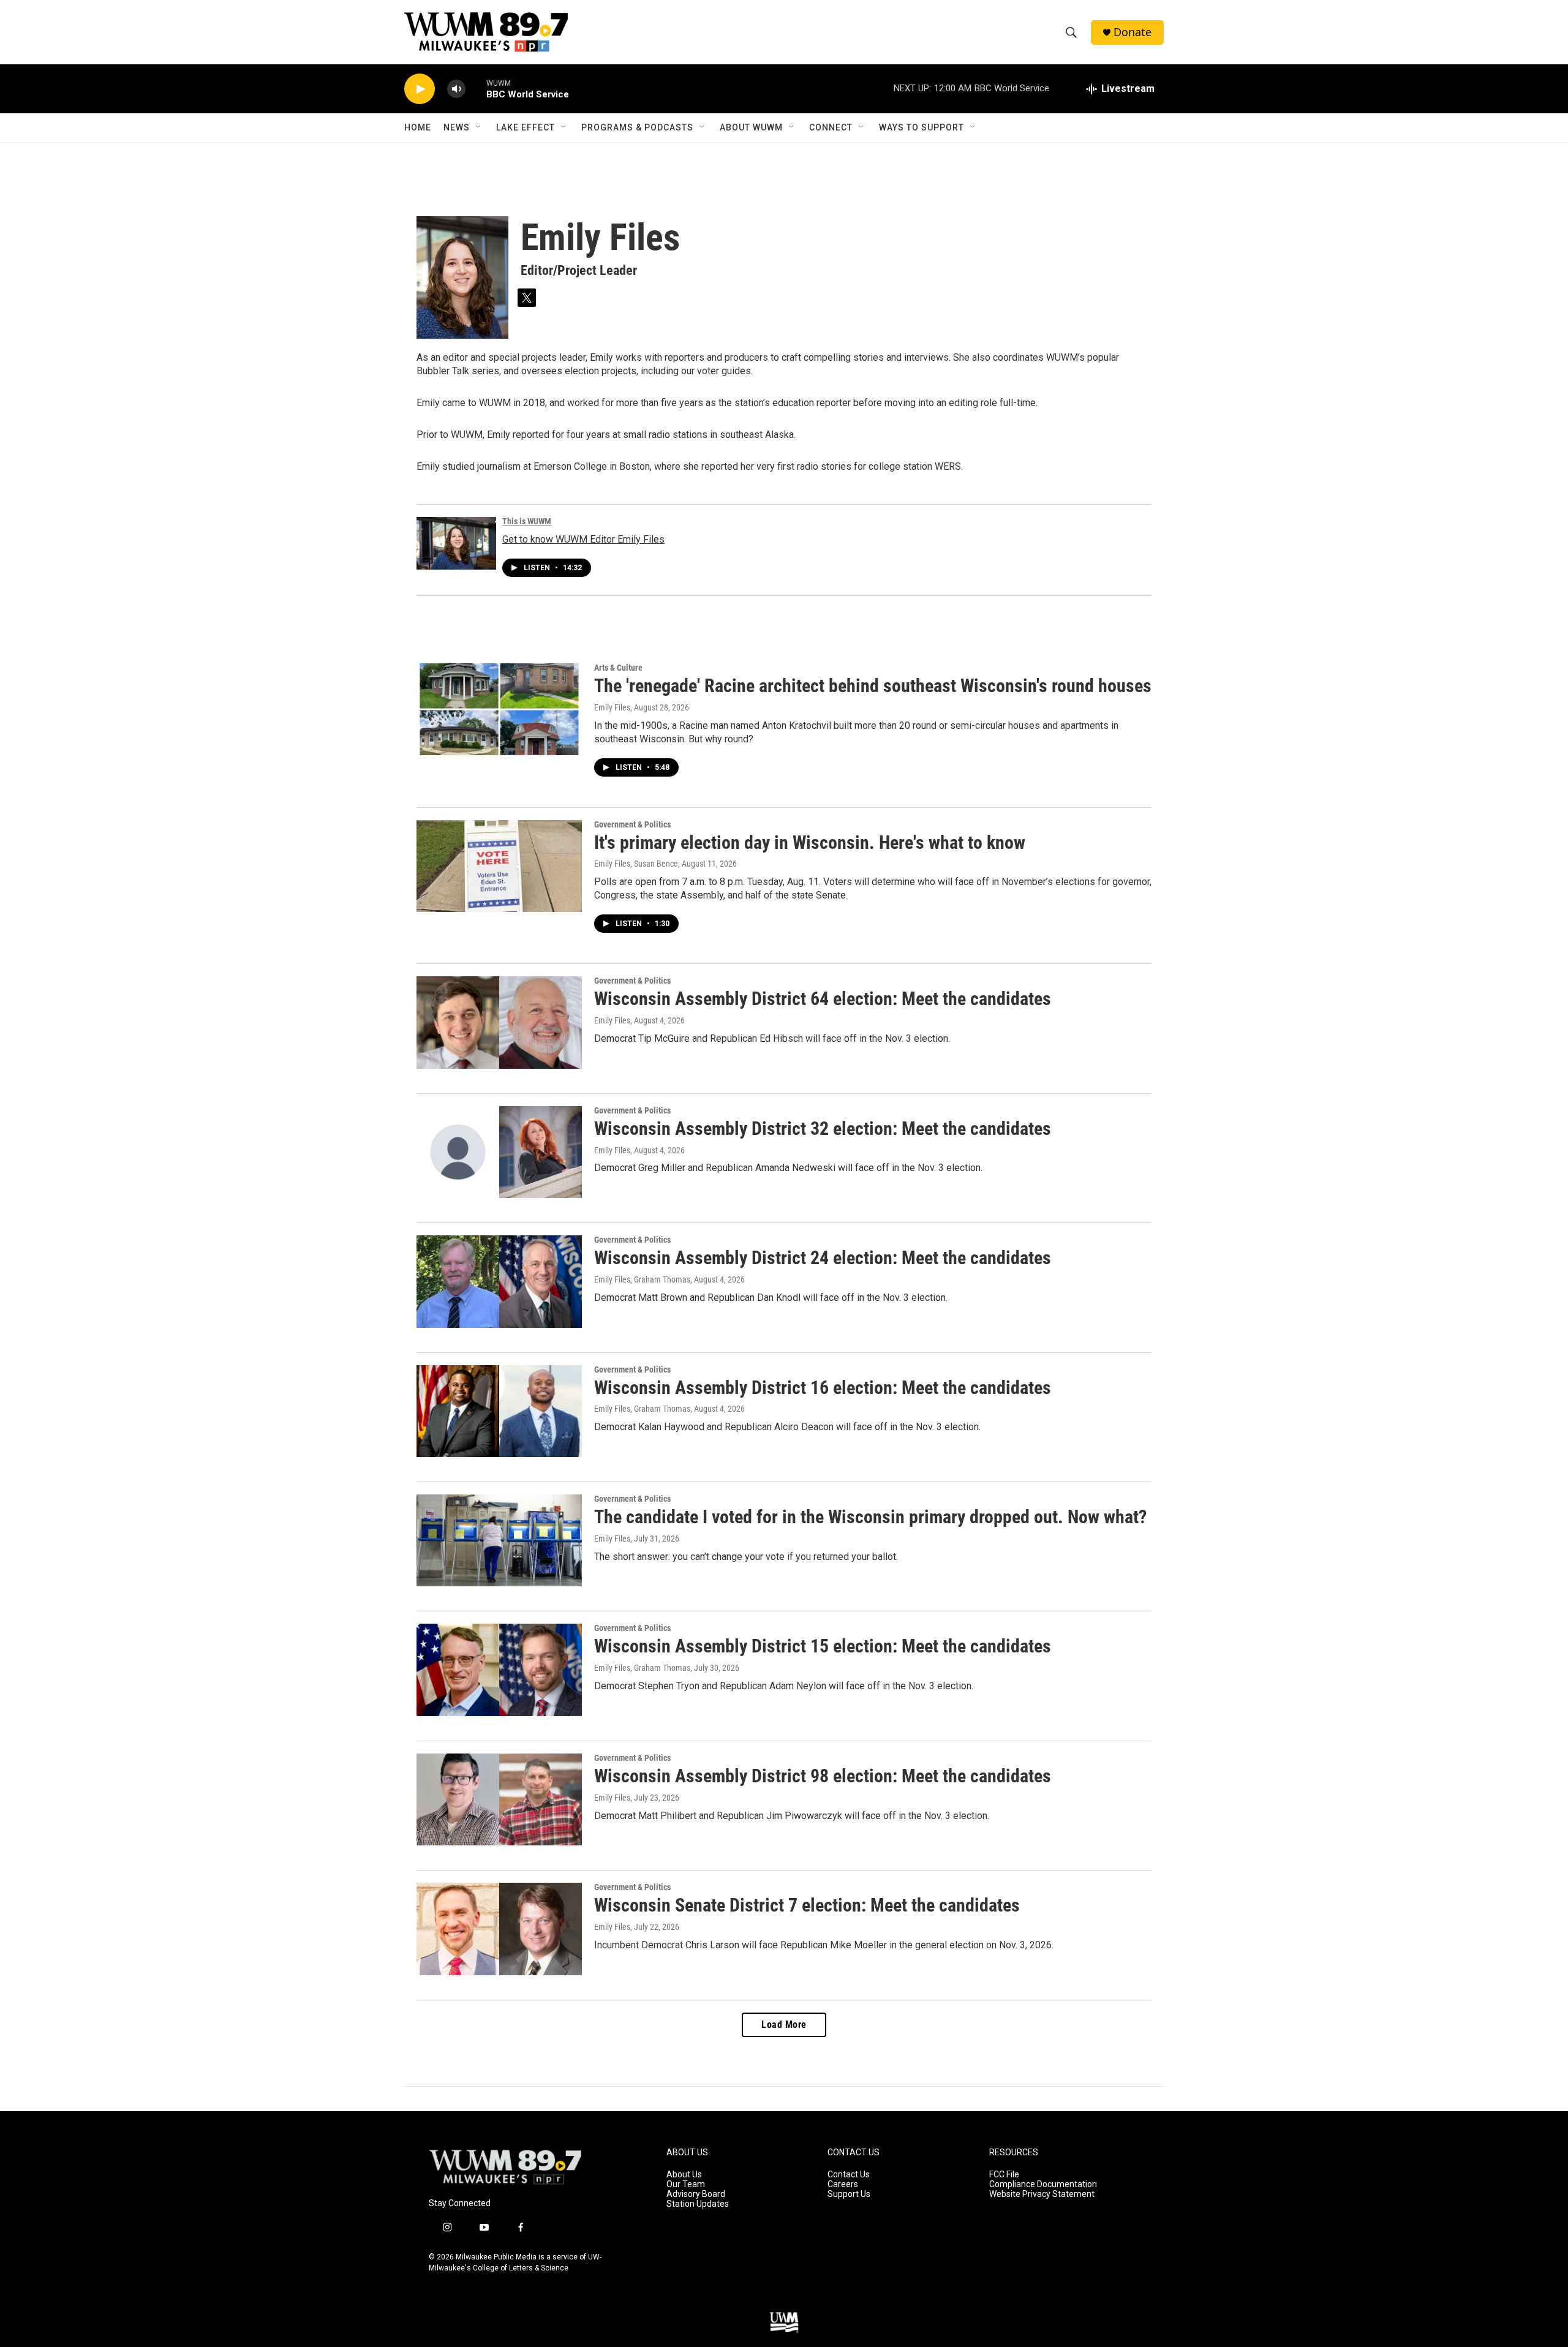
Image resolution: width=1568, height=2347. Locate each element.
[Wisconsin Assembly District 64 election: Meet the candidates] (499, 1022)
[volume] (456, 89)
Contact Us (849, 2175)
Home (418, 127)
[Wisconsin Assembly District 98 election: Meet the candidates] (499, 1799)
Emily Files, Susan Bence (636, 864)
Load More (784, 2025)
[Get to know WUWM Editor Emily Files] (456, 543)
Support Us (849, 2194)
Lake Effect (526, 127)
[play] (420, 89)
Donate (1133, 32)
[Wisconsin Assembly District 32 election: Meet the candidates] (499, 1152)
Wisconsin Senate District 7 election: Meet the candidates (807, 1905)
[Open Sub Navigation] (479, 127)
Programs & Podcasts (637, 127)
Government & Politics (632, 824)
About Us (684, 2175)
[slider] (476, 89)
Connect (831, 127)
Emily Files (612, 707)
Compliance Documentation (1043, 2184)
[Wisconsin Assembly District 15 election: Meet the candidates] (499, 1670)
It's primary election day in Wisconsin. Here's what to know (810, 842)
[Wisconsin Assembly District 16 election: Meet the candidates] (499, 1411)
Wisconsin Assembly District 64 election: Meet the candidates (823, 999)
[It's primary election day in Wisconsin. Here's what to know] (499, 866)
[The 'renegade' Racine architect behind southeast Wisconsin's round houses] (499, 709)
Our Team (686, 2184)
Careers (843, 2184)
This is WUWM (527, 521)
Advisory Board (696, 2194)
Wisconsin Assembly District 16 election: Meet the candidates (823, 1388)
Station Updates (698, 2204)
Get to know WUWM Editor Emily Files (583, 539)
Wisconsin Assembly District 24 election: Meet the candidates (823, 1258)
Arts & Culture (618, 668)
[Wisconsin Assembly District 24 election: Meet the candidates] (499, 1281)
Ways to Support (922, 127)
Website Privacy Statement (1042, 2194)
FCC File (1004, 2175)
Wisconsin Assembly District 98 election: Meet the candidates (823, 1776)
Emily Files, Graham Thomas (642, 1279)
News (457, 127)
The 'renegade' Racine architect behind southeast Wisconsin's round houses (873, 686)
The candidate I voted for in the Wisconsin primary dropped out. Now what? (870, 1517)
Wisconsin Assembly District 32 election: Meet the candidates (823, 1128)
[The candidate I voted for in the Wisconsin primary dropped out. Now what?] (499, 1540)
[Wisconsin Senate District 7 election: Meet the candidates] (499, 1929)
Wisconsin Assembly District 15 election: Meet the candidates (823, 1646)
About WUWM (751, 127)
